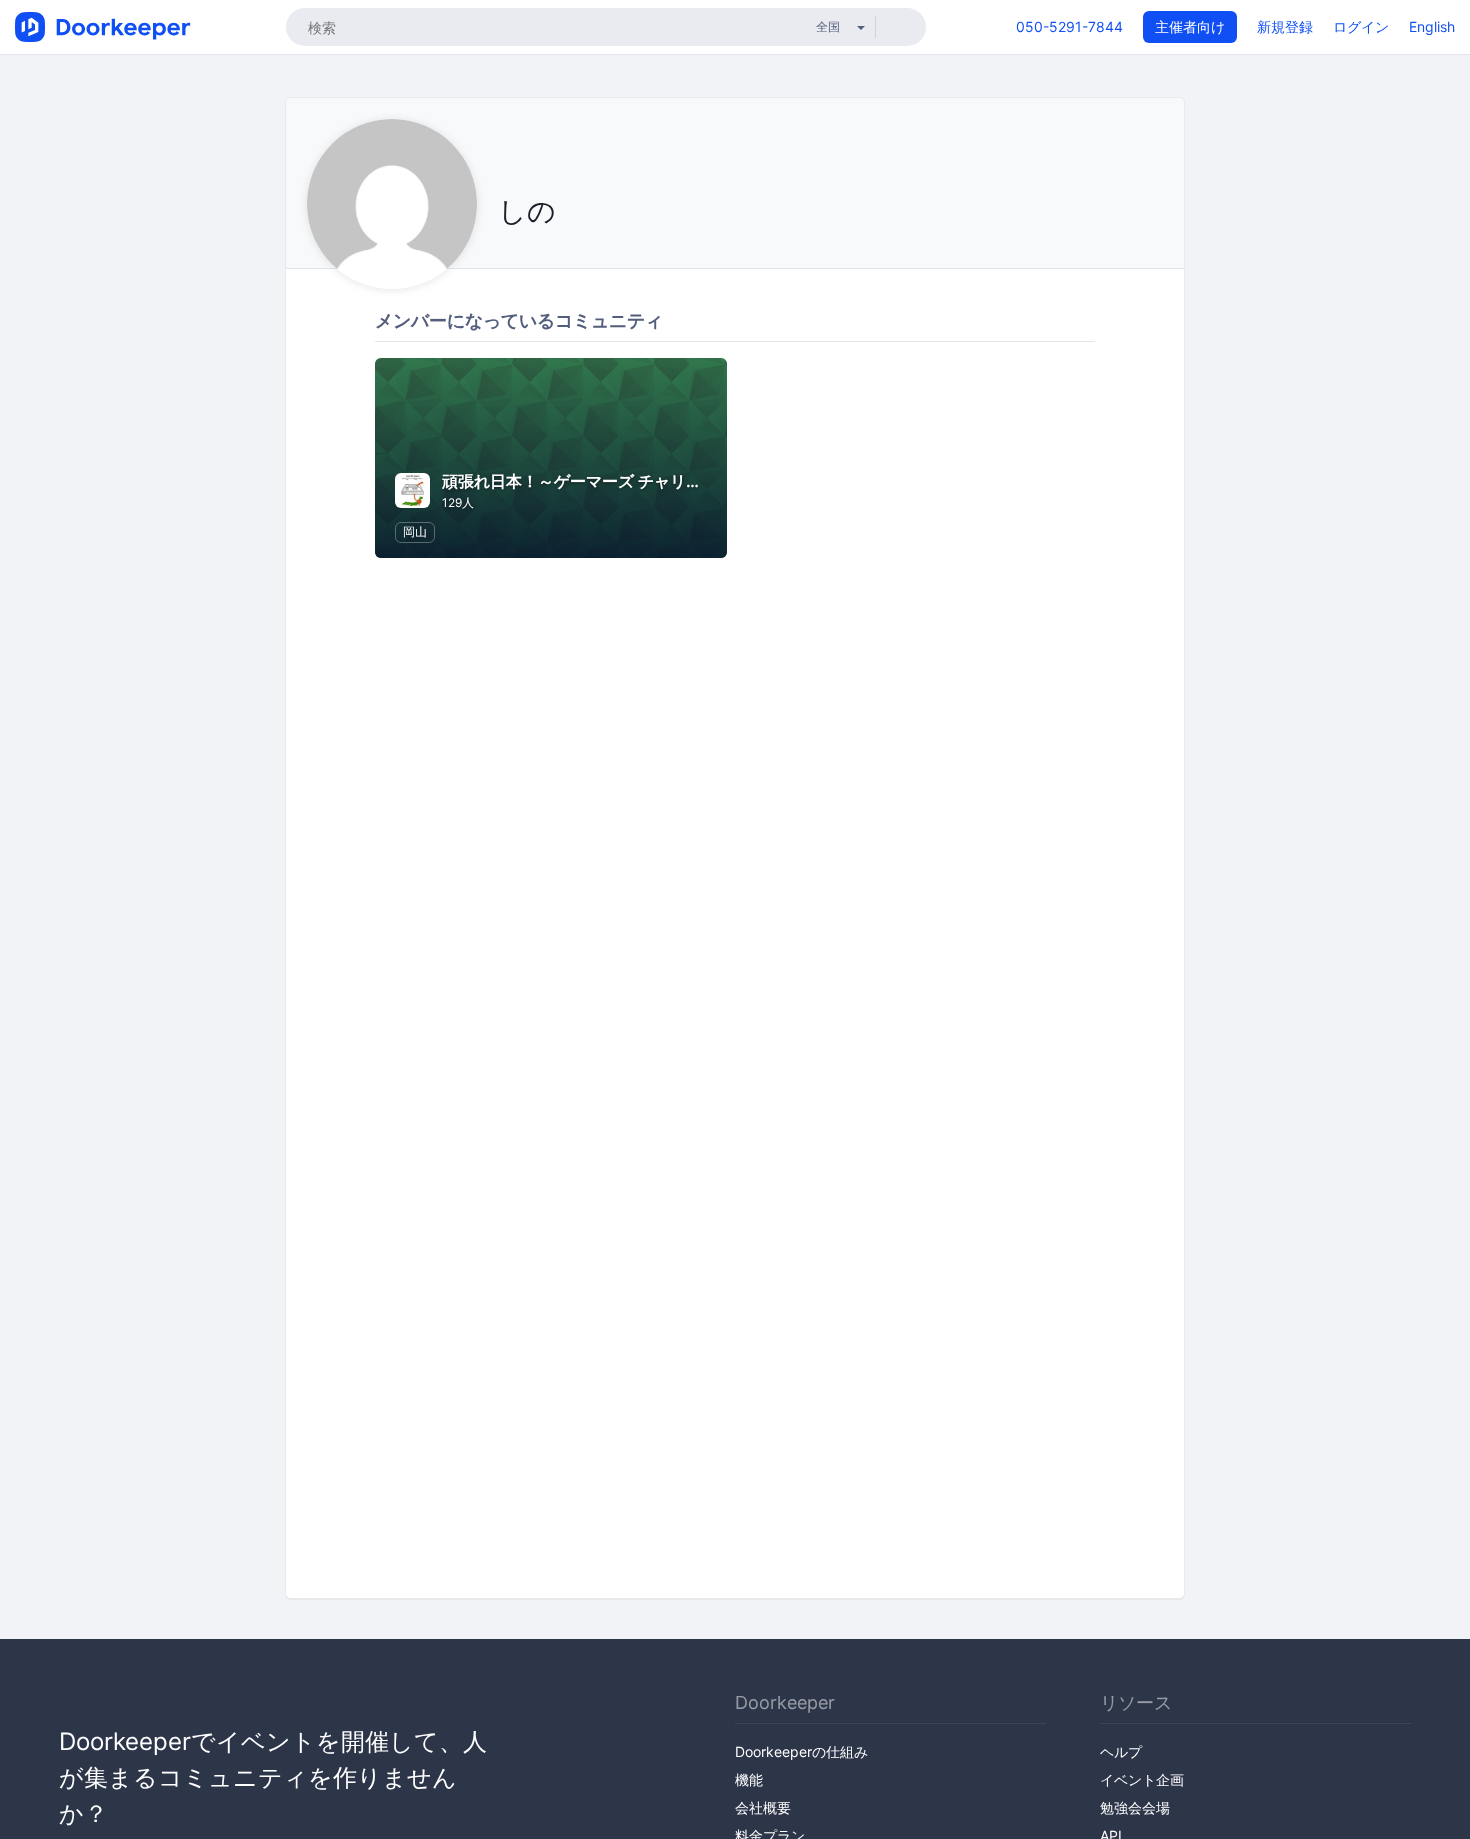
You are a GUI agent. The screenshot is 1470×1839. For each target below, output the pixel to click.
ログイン (1361, 26)
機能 (749, 1779)
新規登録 (1285, 26)
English (1432, 26)
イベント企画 (1142, 1779)
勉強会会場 (1135, 1807)
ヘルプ (1121, 1751)
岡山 (415, 531)
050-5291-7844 (1069, 26)
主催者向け (1190, 26)
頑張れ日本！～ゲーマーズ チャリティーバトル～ (620, 481)
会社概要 (763, 1807)
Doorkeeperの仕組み (801, 1751)
